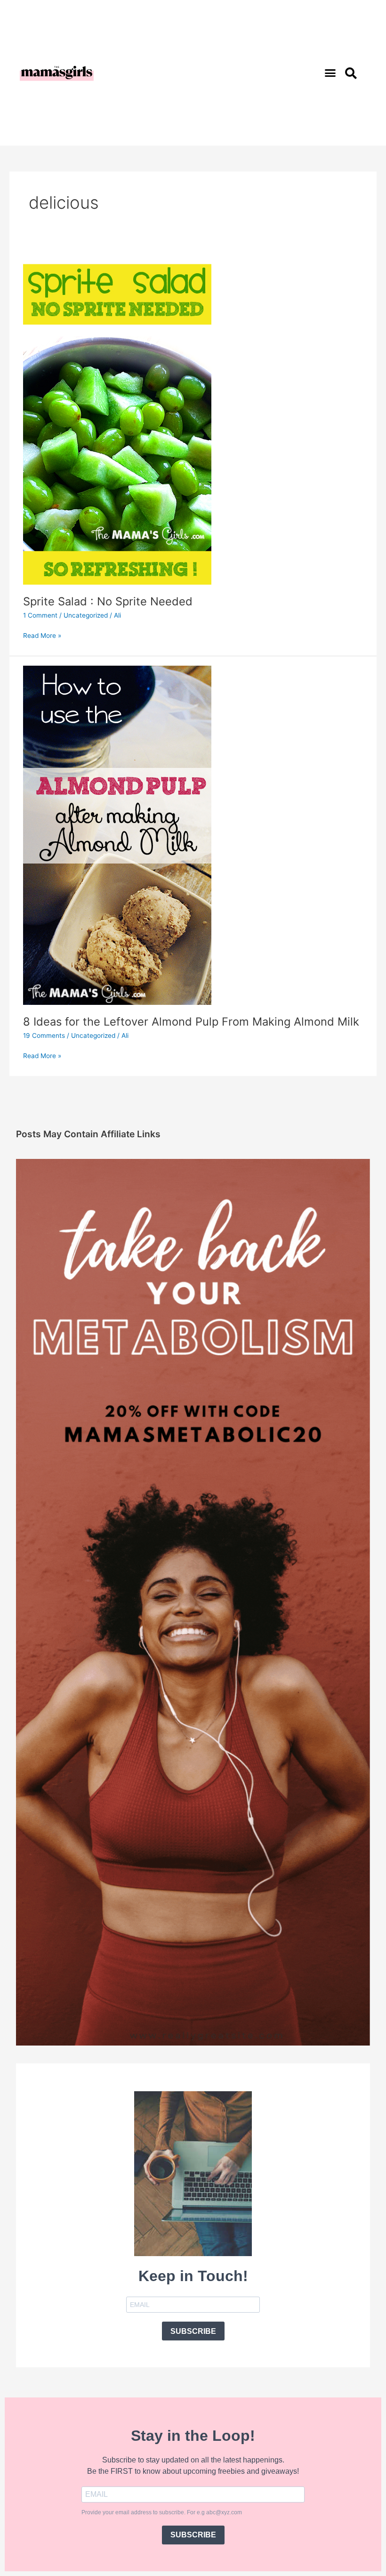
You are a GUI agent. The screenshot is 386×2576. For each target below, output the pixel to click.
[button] (330, 73)
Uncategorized (86, 615)
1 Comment (40, 615)
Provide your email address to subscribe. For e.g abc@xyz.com (162, 2512)
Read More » (42, 635)
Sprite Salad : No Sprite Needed (108, 601)
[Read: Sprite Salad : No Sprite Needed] (117, 415)
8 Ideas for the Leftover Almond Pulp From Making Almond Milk (191, 1022)
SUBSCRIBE (193, 2331)
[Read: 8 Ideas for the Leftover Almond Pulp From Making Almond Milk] (117, 835)
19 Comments (44, 1035)
